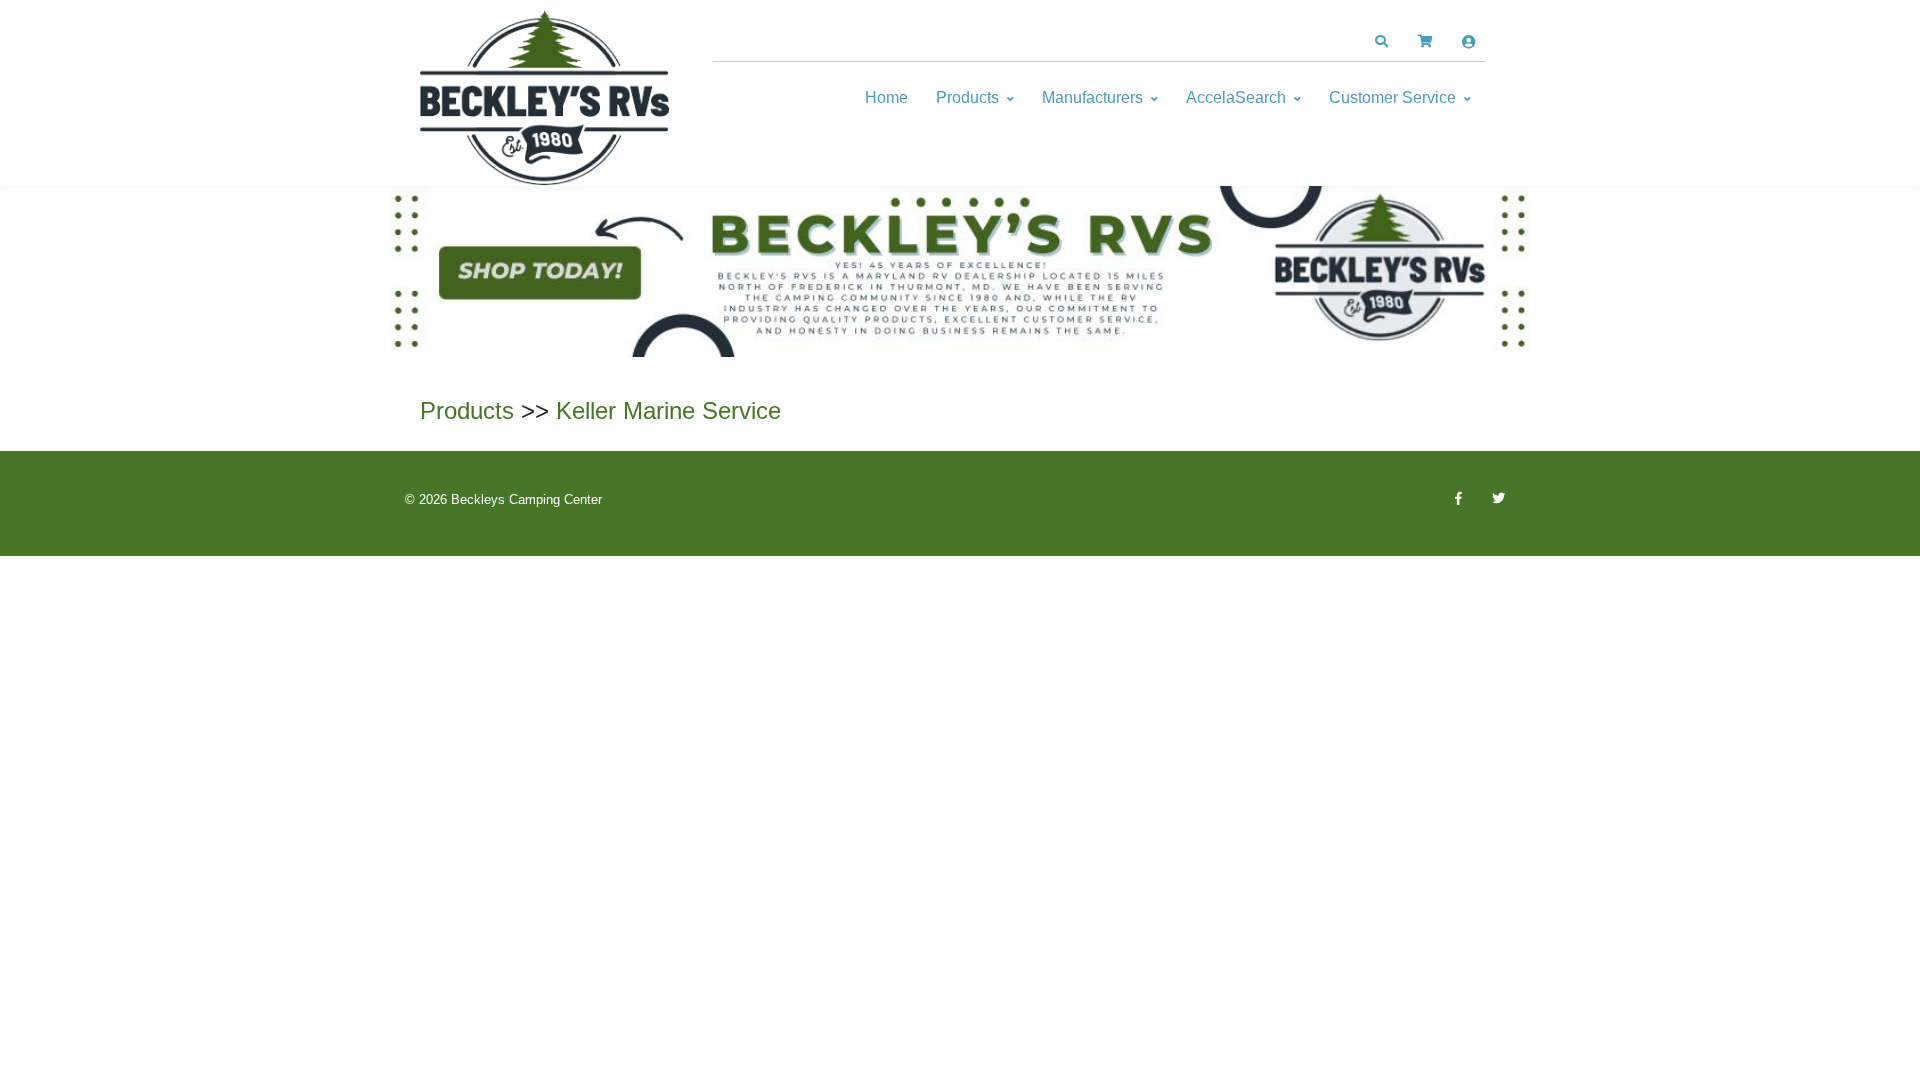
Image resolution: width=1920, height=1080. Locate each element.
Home (886, 97)
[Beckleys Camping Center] (545, 98)
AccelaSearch (1236, 97)
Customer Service (1392, 97)
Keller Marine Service (668, 410)
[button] (1381, 42)
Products (967, 97)
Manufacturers (1092, 97)
